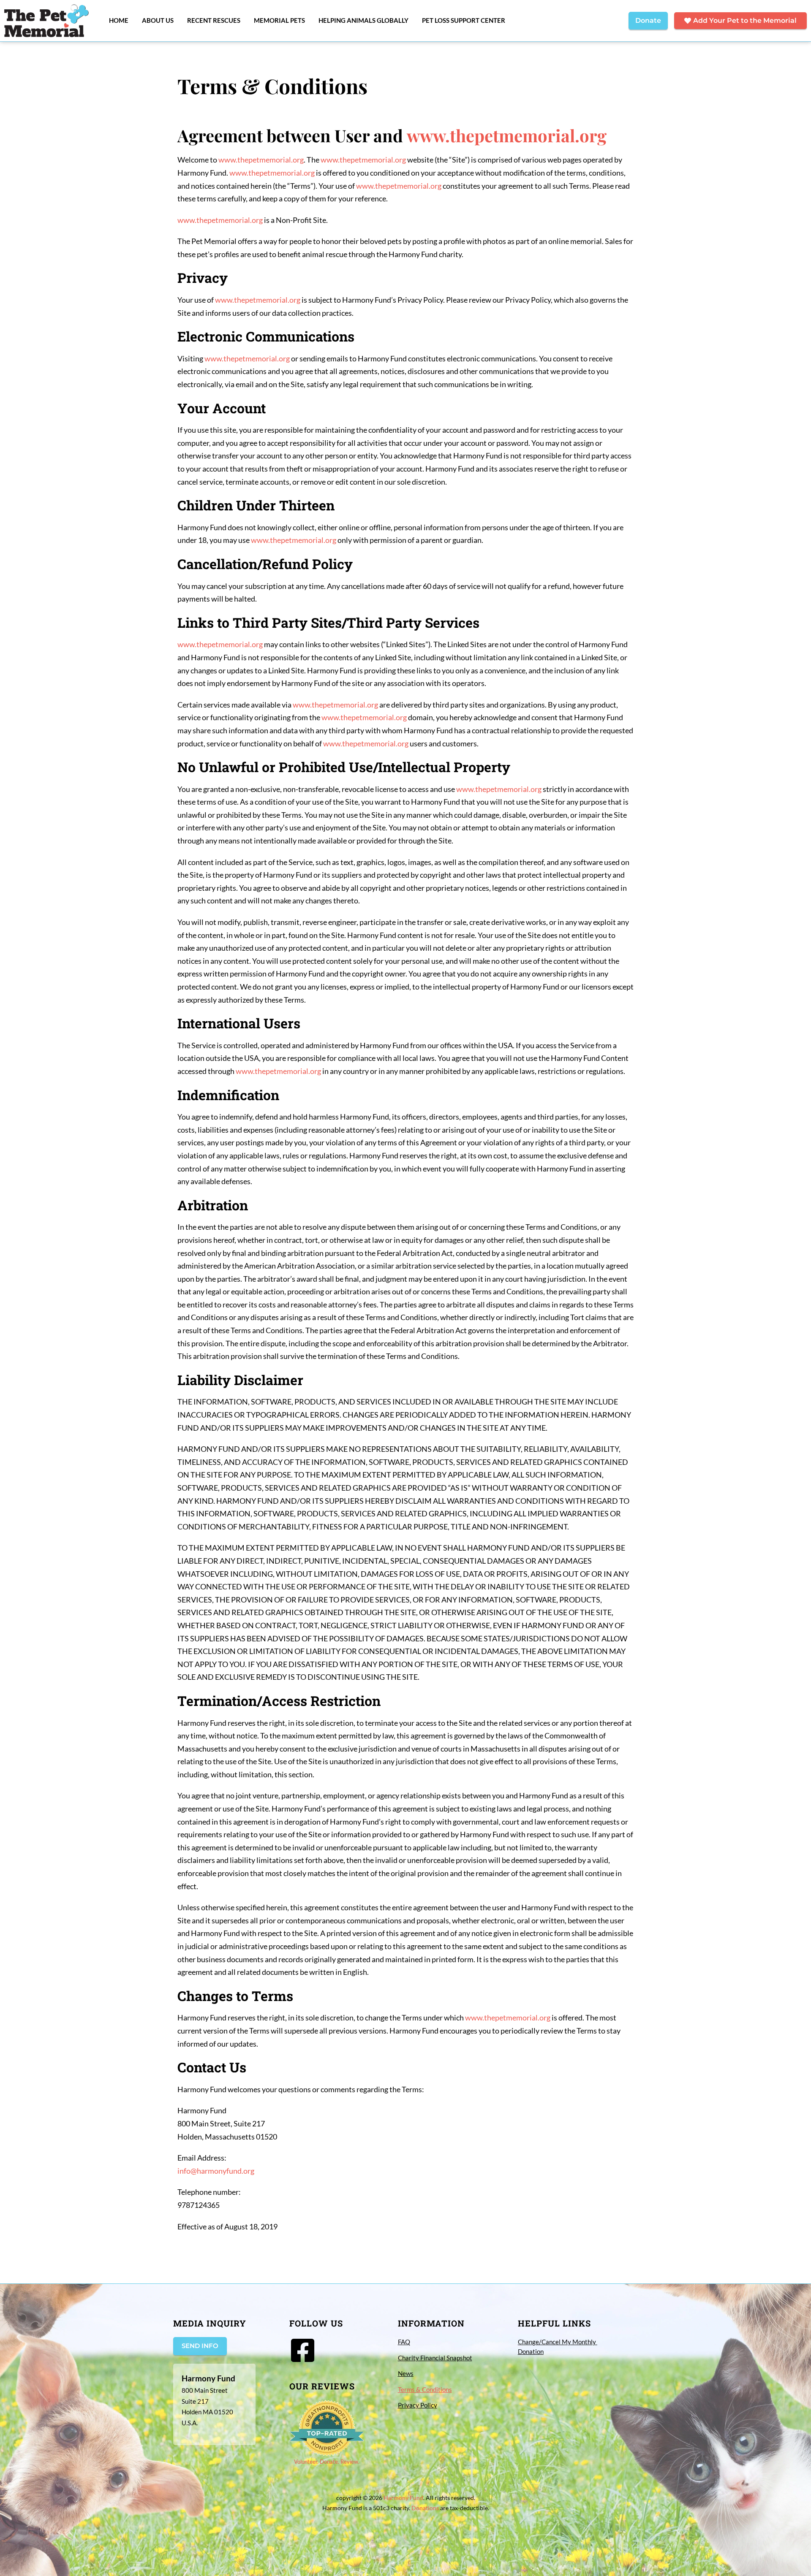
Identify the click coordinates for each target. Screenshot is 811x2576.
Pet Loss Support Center (464, 20)
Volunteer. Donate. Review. (327, 2462)
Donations (425, 2508)
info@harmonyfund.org (216, 2171)
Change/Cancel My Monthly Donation (558, 2347)
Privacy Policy (418, 2405)
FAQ (404, 2342)
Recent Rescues (214, 20)
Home (119, 20)
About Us (158, 20)
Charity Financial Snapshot (435, 2358)
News (406, 2373)
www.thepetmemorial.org (507, 135)
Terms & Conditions (425, 2389)
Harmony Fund (403, 2498)
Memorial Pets (279, 20)
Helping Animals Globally (363, 20)
